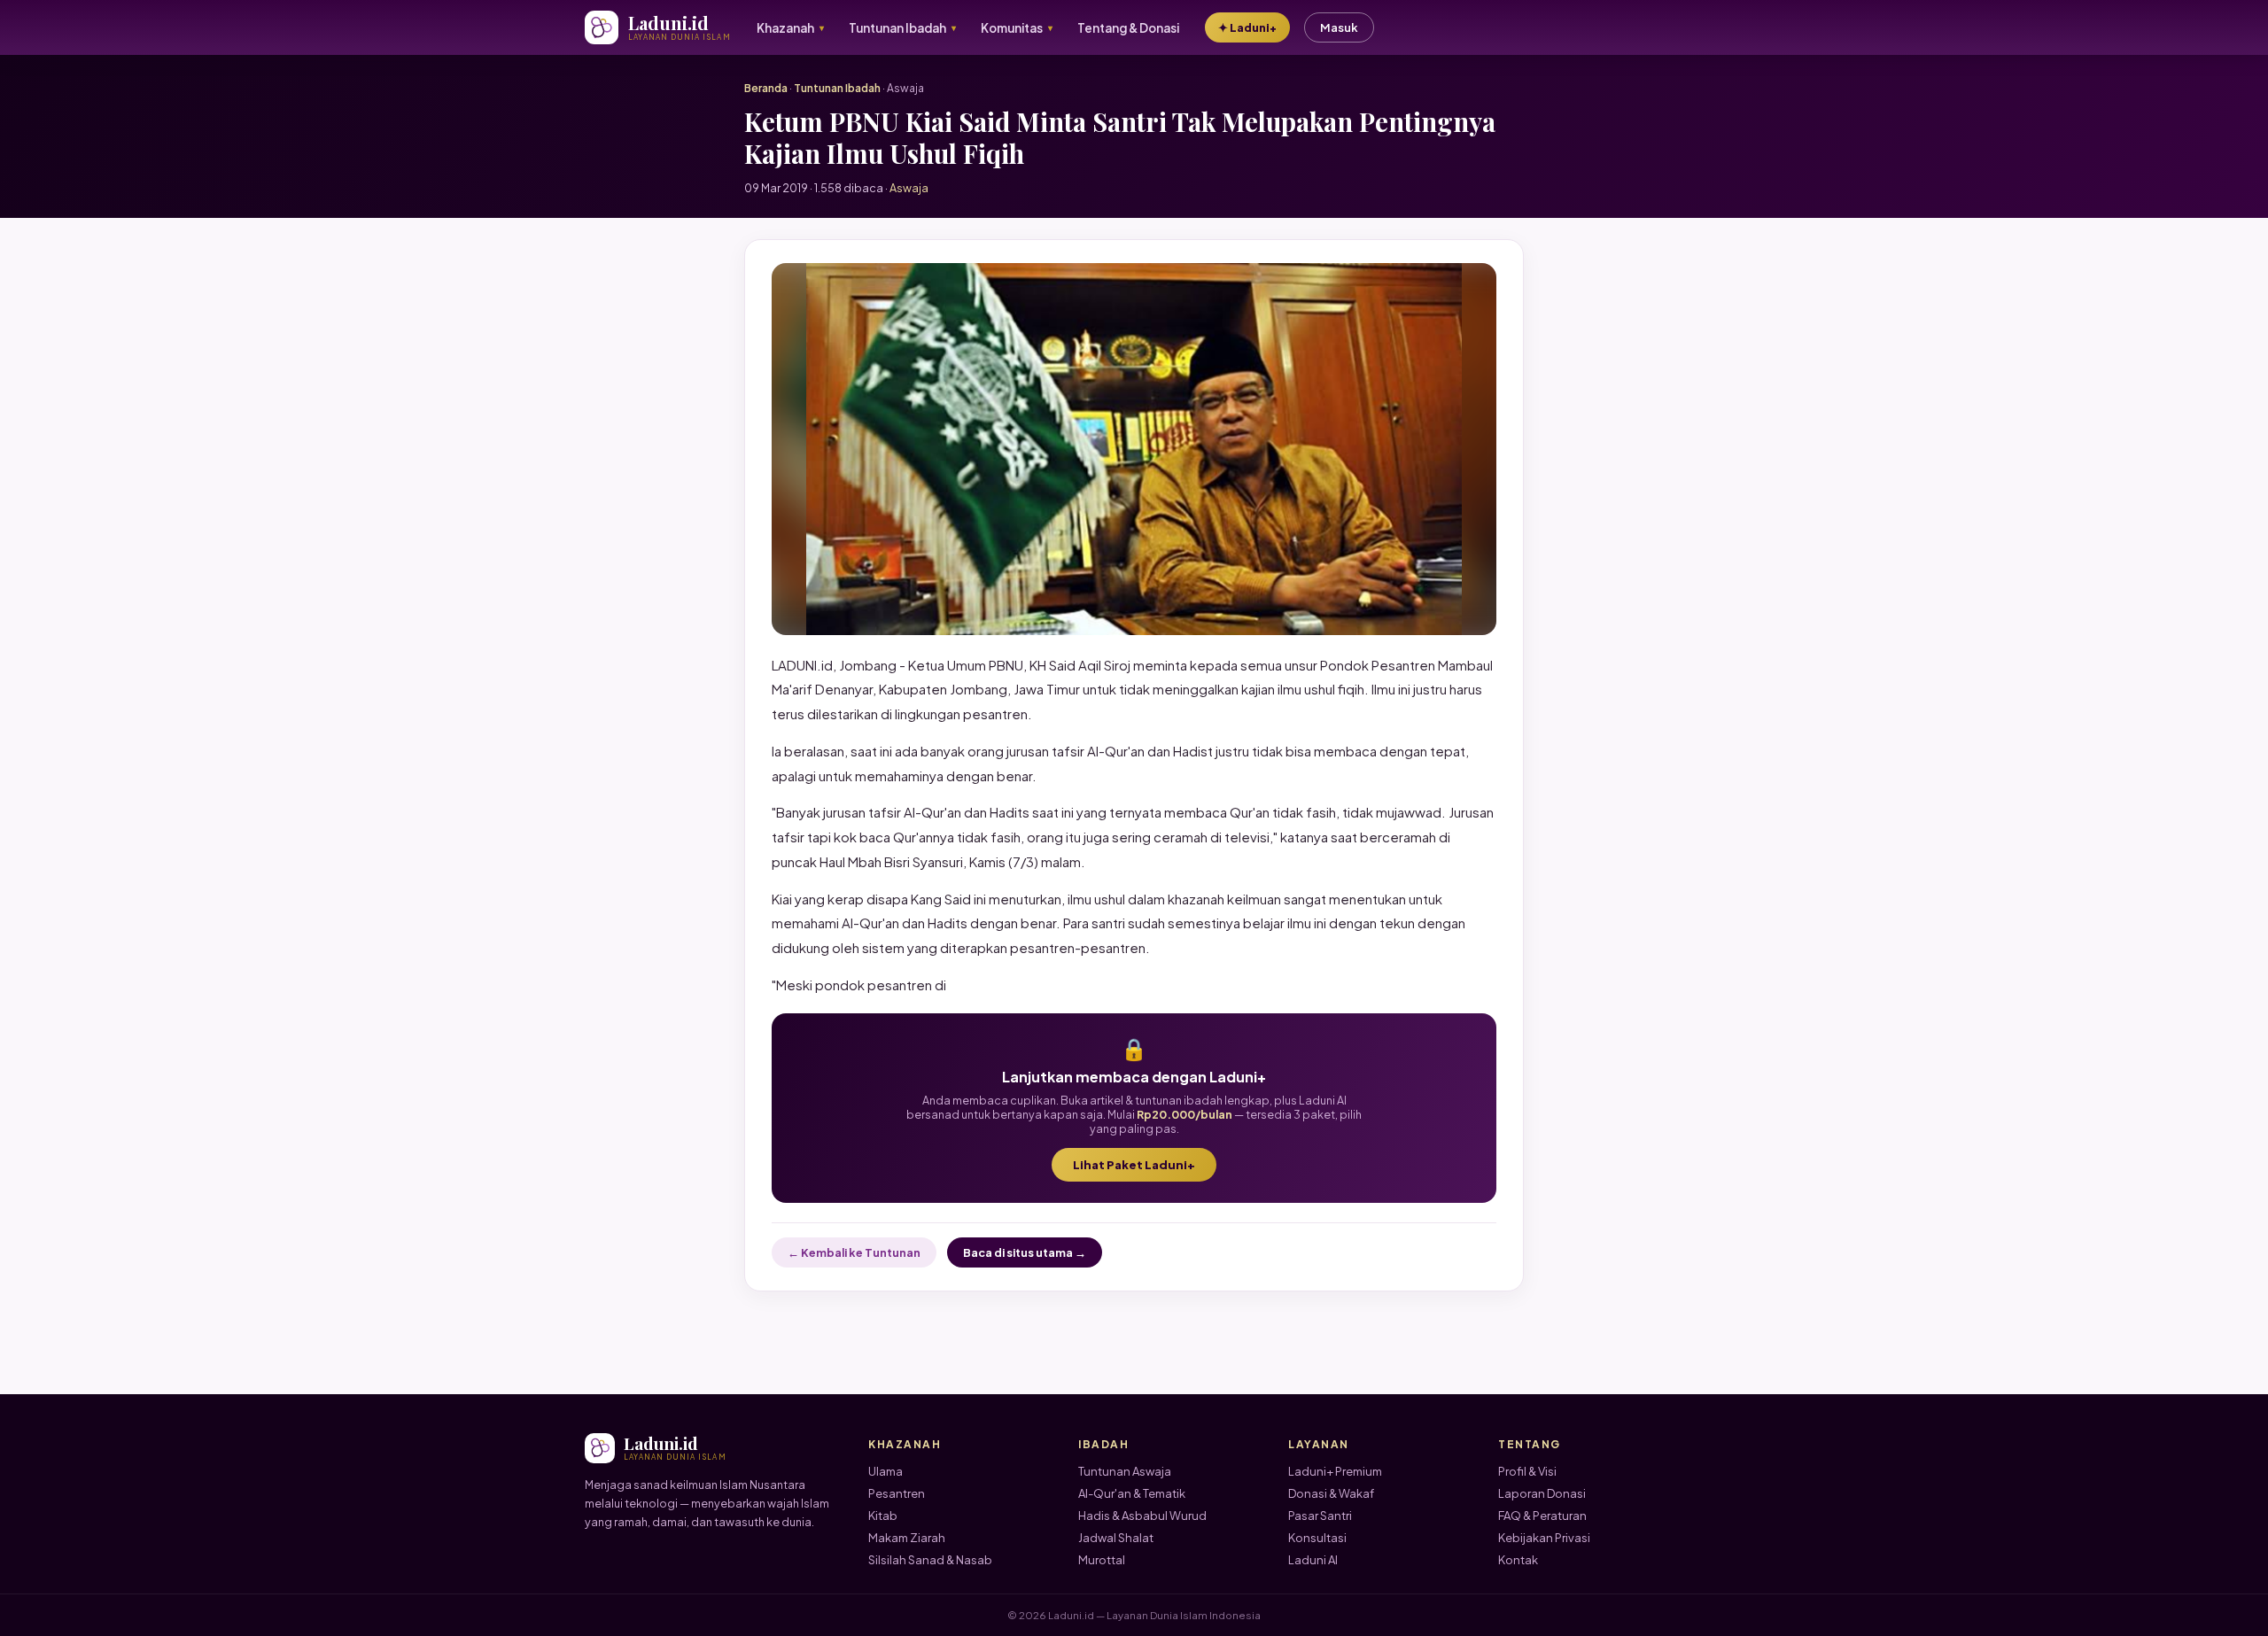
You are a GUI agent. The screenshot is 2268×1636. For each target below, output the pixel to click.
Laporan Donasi (1542, 1493)
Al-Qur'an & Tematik (1132, 1493)
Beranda (766, 88)
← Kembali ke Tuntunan (854, 1252)
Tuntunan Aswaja (1125, 1471)
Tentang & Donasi (1128, 28)
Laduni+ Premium (1335, 1471)
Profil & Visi (1527, 1471)
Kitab (883, 1516)
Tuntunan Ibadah (837, 88)
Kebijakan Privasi (1544, 1538)
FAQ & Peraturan (1542, 1516)
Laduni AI (1313, 1560)
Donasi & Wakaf (1331, 1493)
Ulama (885, 1471)
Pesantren (897, 1493)
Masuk (1339, 27)
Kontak (1518, 1560)
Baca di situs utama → (1025, 1252)
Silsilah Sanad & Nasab (930, 1560)
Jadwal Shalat (1116, 1538)
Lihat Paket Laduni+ (1134, 1165)
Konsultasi (1317, 1538)
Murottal (1102, 1560)
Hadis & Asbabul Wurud (1142, 1516)
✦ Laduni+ (1247, 27)
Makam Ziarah (907, 1538)
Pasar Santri (1320, 1516)
